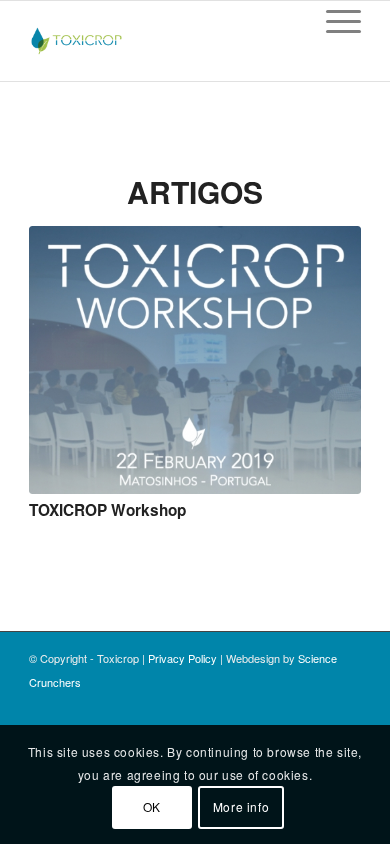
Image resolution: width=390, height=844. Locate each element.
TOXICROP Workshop (107, 510)
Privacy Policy (182, 658)
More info (241, 806)
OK (152, 806)
